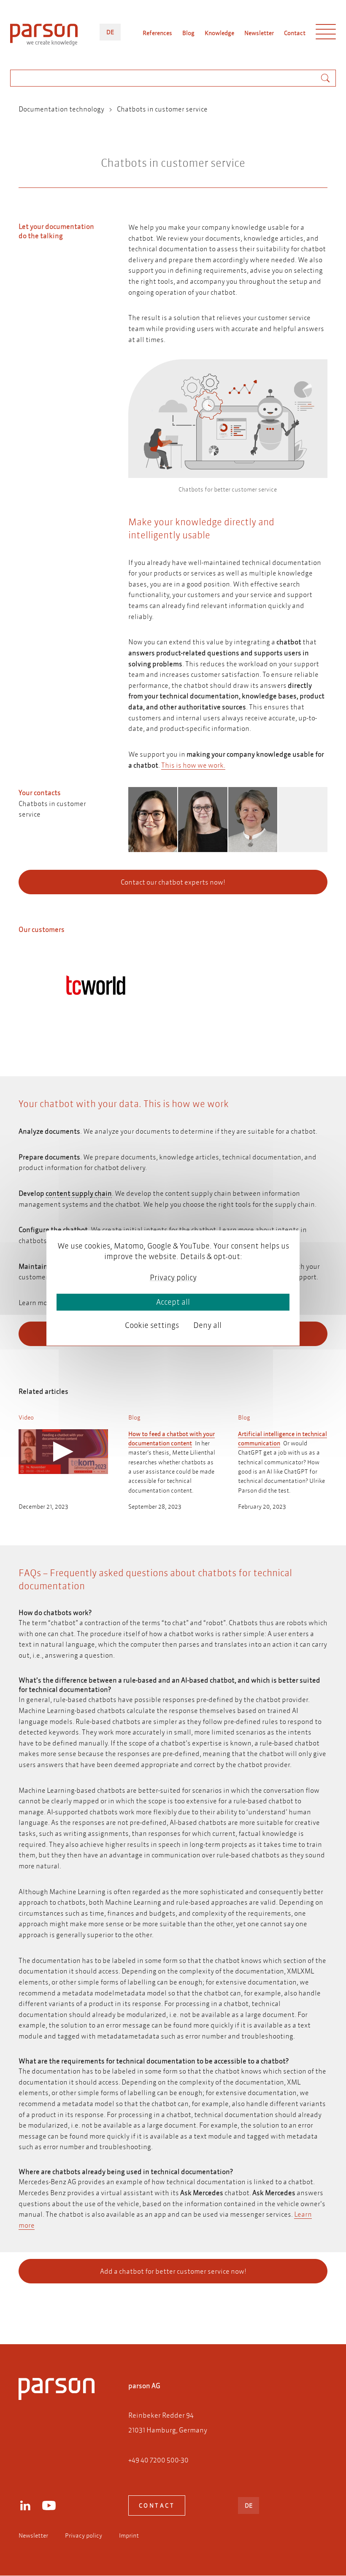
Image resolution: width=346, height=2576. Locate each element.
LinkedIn (25, 2505)
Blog (188, 33)
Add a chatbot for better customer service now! (173, 2271)
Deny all (207, 1325)
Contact (295, 33)
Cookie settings (152, 1325)
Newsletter (259, 33)
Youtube (49, 2505)
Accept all (173, 1302)
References (157, 33)
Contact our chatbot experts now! (173, 882)
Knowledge (219, 33)
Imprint (129, 2535)
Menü (326, 34)
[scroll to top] (161, 2304)
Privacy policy (84, 2535)
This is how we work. (193, 765)
